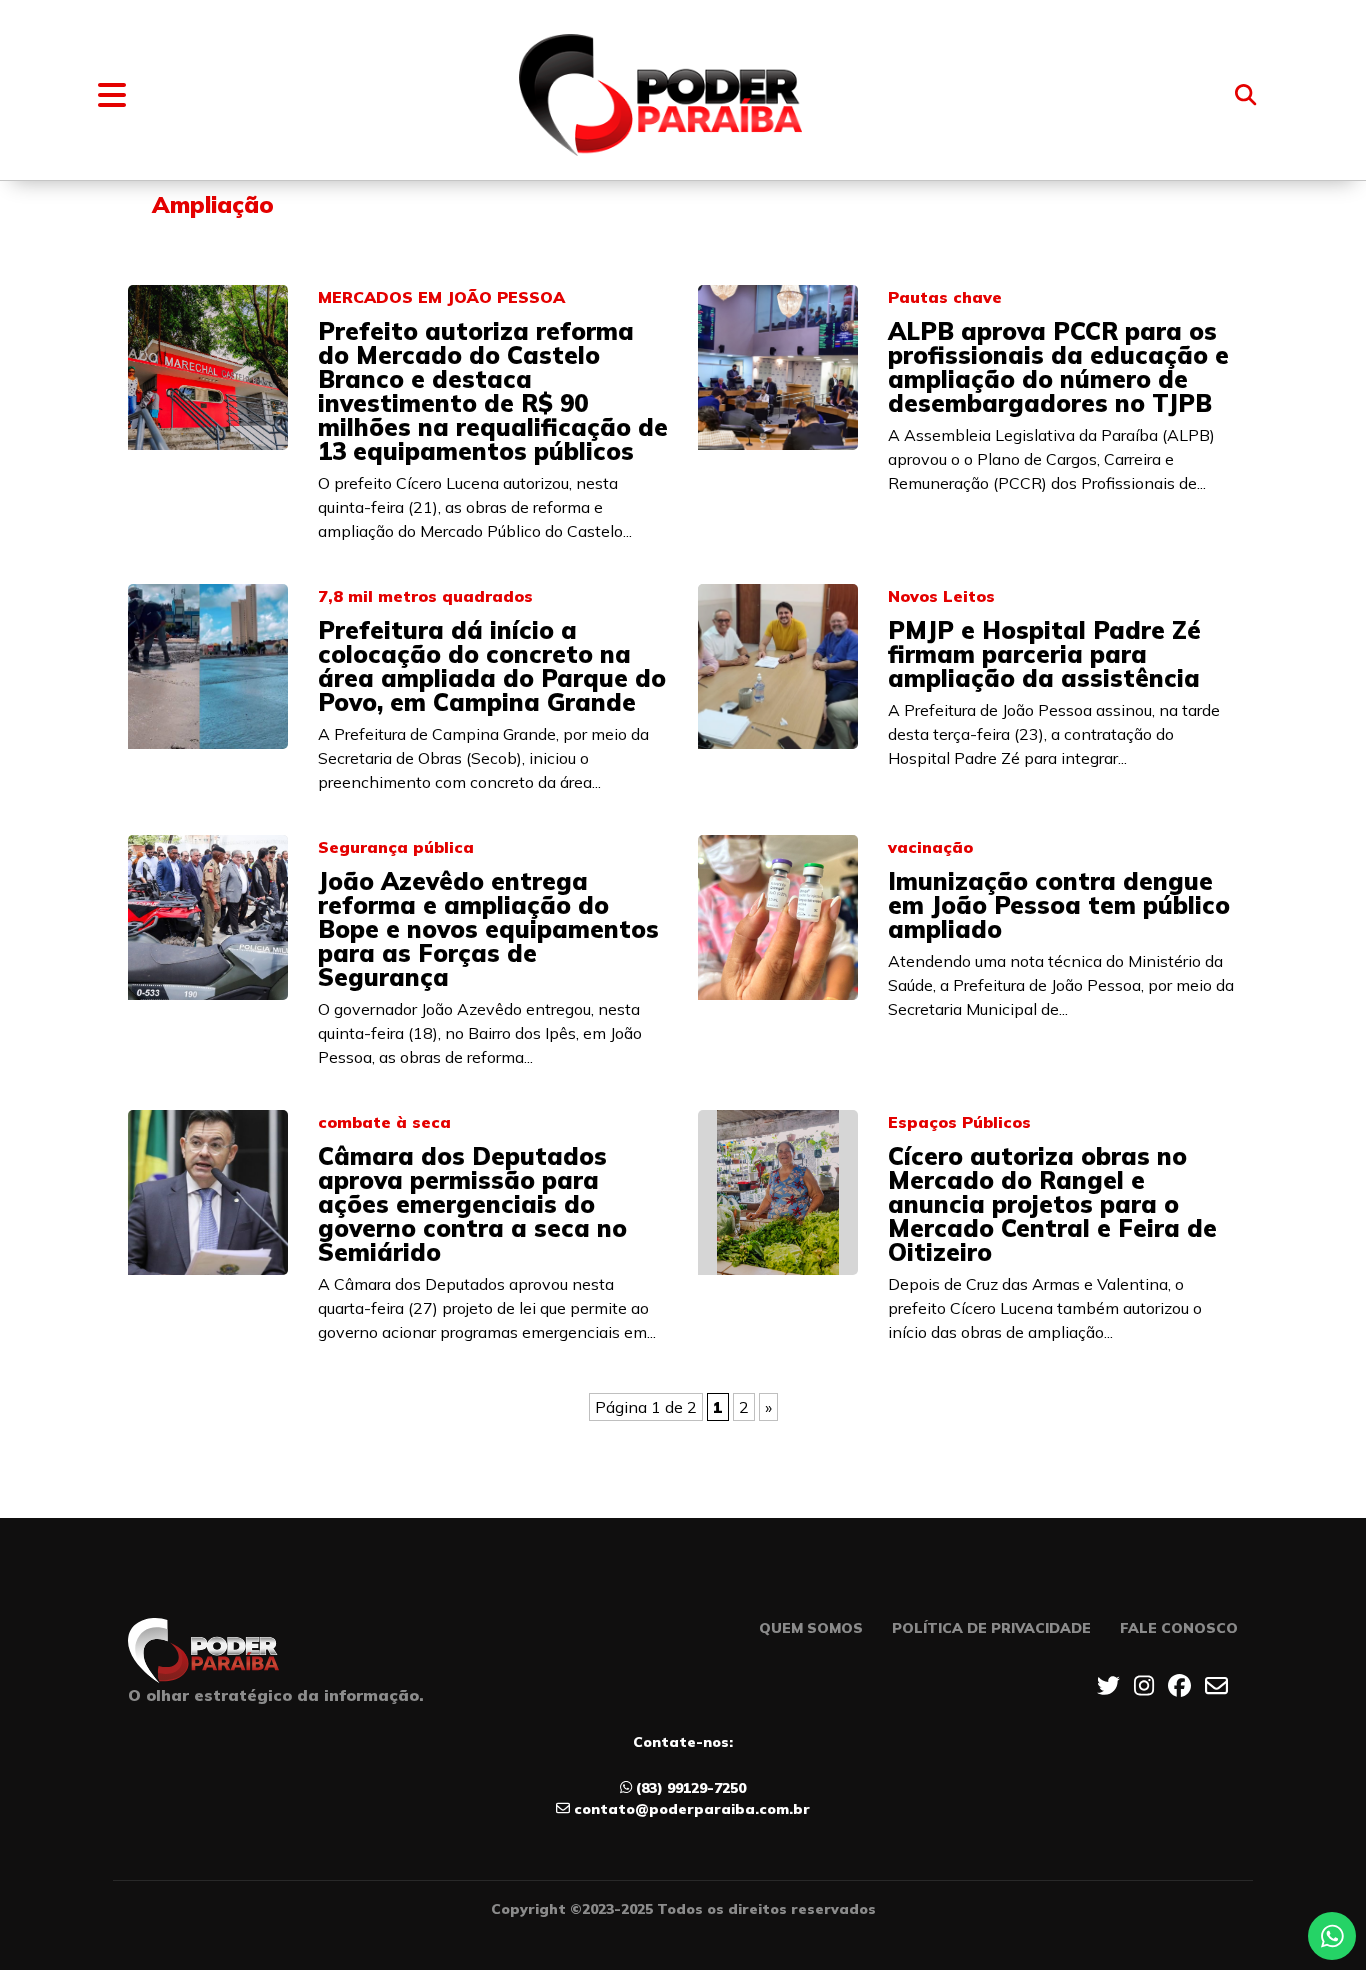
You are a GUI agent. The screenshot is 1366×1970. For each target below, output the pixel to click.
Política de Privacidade (991, 1628)
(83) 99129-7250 (691, 1788)
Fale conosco (1179, 1628)
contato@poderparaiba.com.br (692, 1809)
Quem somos (811, 1628)
